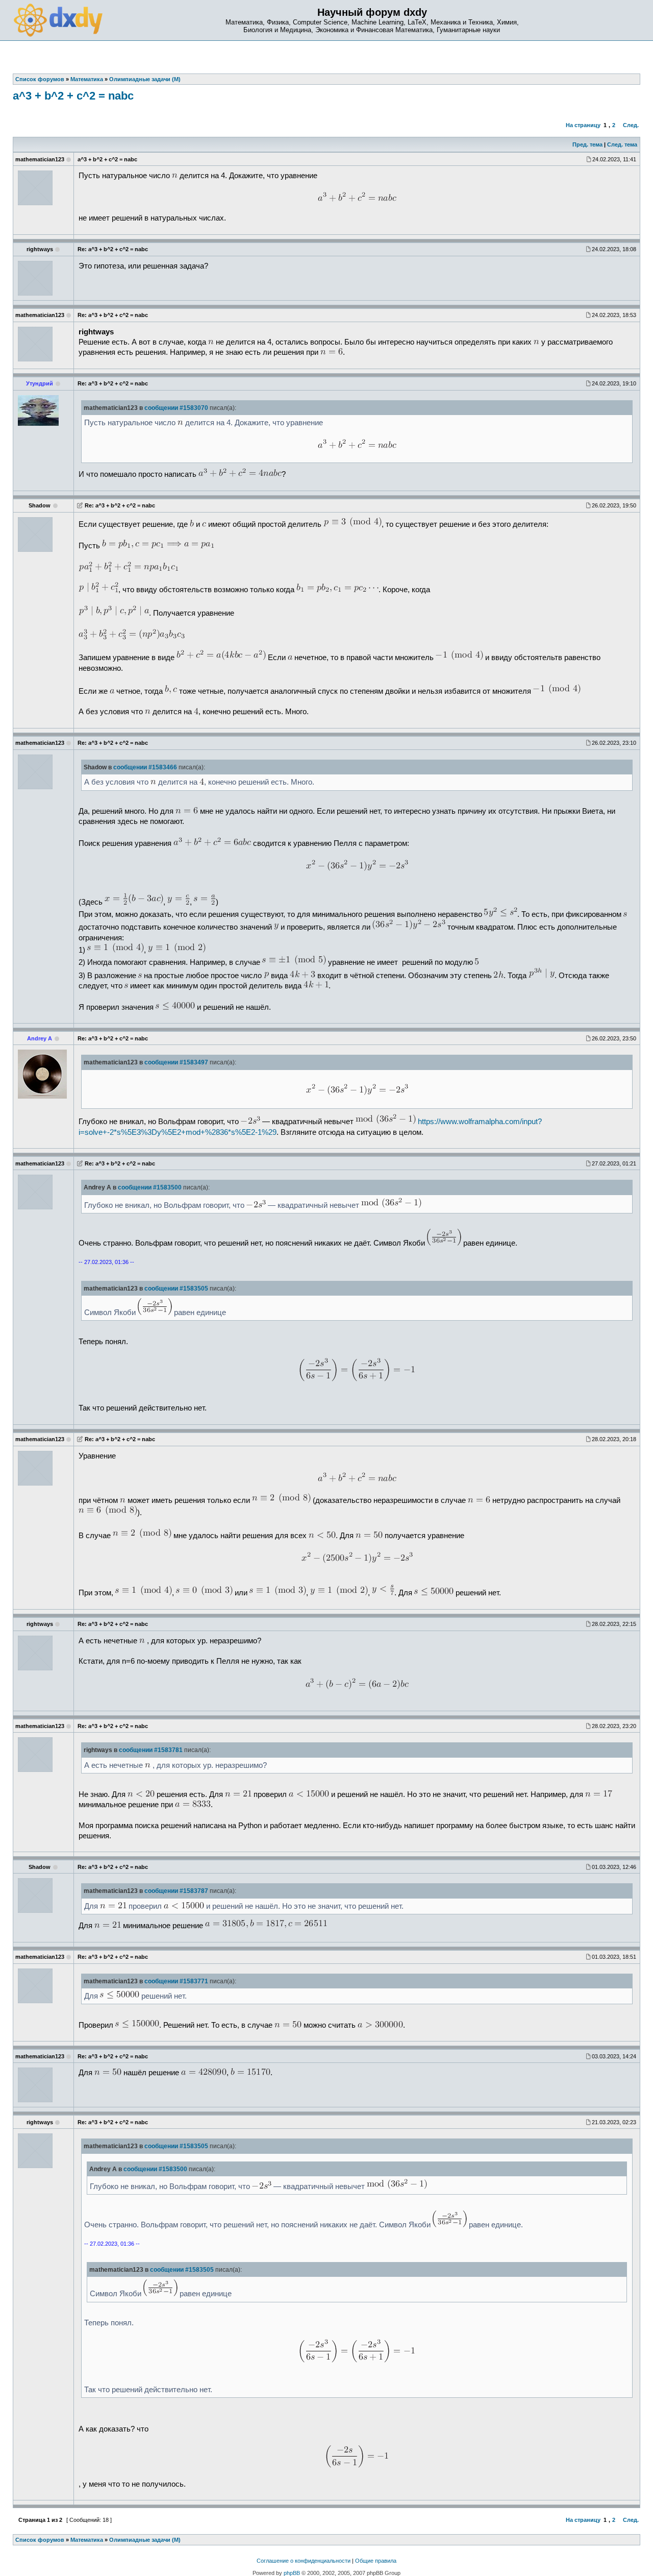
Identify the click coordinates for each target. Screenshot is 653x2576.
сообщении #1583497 (176, 1062)
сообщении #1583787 (176, 1891)
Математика (87, 2540)
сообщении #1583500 (150, 1187)
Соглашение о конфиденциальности (304, 2561)
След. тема (622, 144)
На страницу (583, 125)
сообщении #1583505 (176, 1289)
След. (631, 125)
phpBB (292, 2573)
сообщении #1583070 (176, 408)
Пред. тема (587, 144)
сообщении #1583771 (176, 1981)
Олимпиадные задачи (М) (145, 2540)
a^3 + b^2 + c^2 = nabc (73, 96)
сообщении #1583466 (145, 767)
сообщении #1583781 (151, 1750)
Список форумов (40, 2540)
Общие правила (376, 2561)
